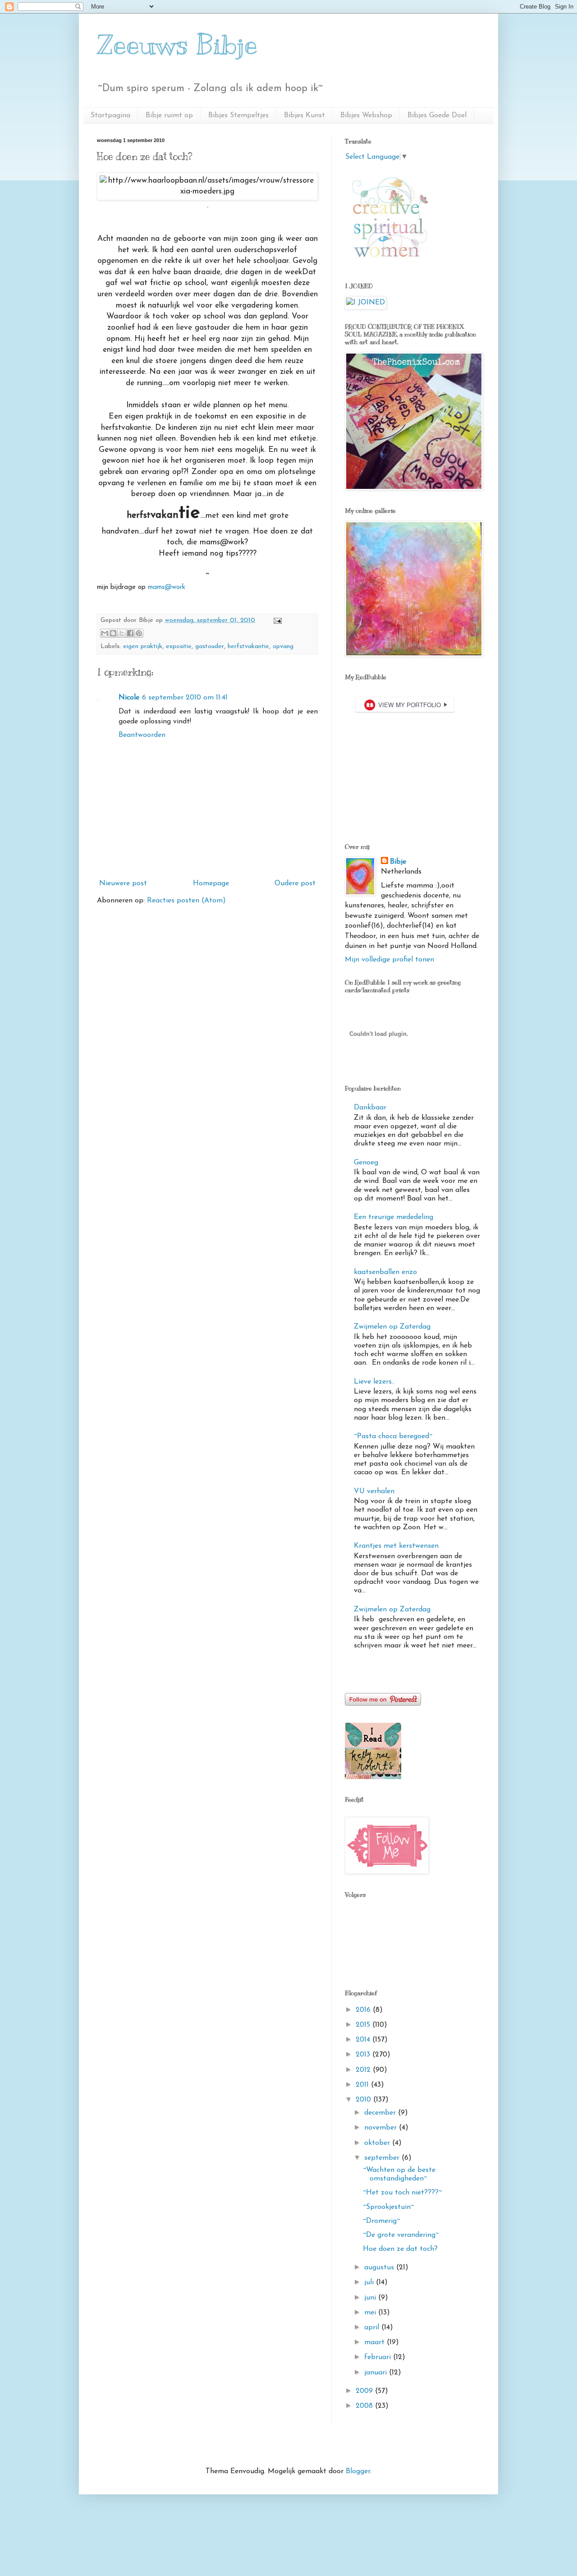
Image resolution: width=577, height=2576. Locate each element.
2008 (365, 2406)
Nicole (129, 698)
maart (376, 2342)
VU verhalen (374, 1491)
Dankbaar (370, 1108)
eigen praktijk (143, 646)
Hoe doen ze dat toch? (400, 2249)
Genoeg (366, 1163)
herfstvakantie (248, 646)
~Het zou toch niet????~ (402, 2193)
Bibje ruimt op (169, 115)
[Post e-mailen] (276, 620)
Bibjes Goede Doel (437, 115)
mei (371, 2313)
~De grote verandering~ (401, 2235)
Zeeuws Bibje (177, 45)
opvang (283, 646)
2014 (364, 2040)
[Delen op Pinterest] (139, 633)
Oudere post (295, 883)
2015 (364, 2025)
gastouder (210, 646)
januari (377, 2373)
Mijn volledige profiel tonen (389, 960)
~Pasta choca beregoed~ (393, 1436)
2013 (364, 2055)
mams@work (165, 587)
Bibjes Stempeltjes (238, 115)
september (383, 2158)
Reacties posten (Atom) (186, 901)
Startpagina (110, 115)
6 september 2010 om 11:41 (185, 698)
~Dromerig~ (381, 2221)
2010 (364, 2100)
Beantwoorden (142, 735)
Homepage (211, 883)
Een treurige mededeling (394, 1217)
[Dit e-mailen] (105, 633)
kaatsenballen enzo (385, 1272)
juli (370, 2282)
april (373, 2328)
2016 (364, 2010)
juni (371, 2298)
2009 (365, 2391)
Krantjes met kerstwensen (396, 1546)
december (381, 2113)
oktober (378, 2143)
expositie (179, 646)
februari (379, 2357)
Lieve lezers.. (374, 1382)
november (382, 2128)
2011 (363, 2085)
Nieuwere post (123, 883)
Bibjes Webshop (366, 115)
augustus (380, 2268)
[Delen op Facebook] (130, 633)
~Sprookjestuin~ (388, 2207)
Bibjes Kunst (305, 115)
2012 (364, 2070)
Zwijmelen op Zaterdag (392, 1327)
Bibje (398, 862)
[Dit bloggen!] (113, 633)
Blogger (358, 2471)
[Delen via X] (122, 633)
